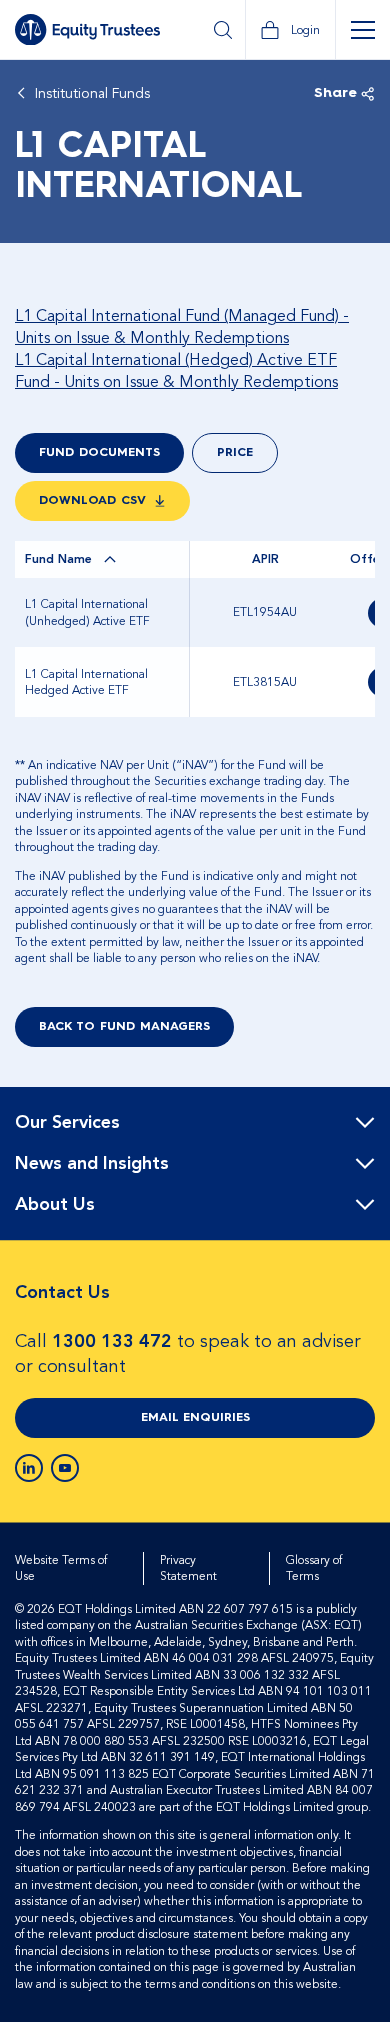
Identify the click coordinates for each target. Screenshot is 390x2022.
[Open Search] (222, 30)
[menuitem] (195, 1123)
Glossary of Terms (314, 1568)
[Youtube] (65, 1468)
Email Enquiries (195, 1418)
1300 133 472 (112, 1341)
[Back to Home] (87, 30)
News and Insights (92, 1164)
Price (235, 453)
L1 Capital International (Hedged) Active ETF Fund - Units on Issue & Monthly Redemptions (176, 371)
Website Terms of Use (61, 1568)
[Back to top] (357, 1151)
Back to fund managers (124, 1027)
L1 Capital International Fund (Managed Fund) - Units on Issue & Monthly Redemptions (182, 327)
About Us (55, 1205)
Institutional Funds (92, 94)
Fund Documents (99, 453)
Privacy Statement (188, 1568)
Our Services (67, 1123)
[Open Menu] (362, 30)
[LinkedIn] (29, 1468)
